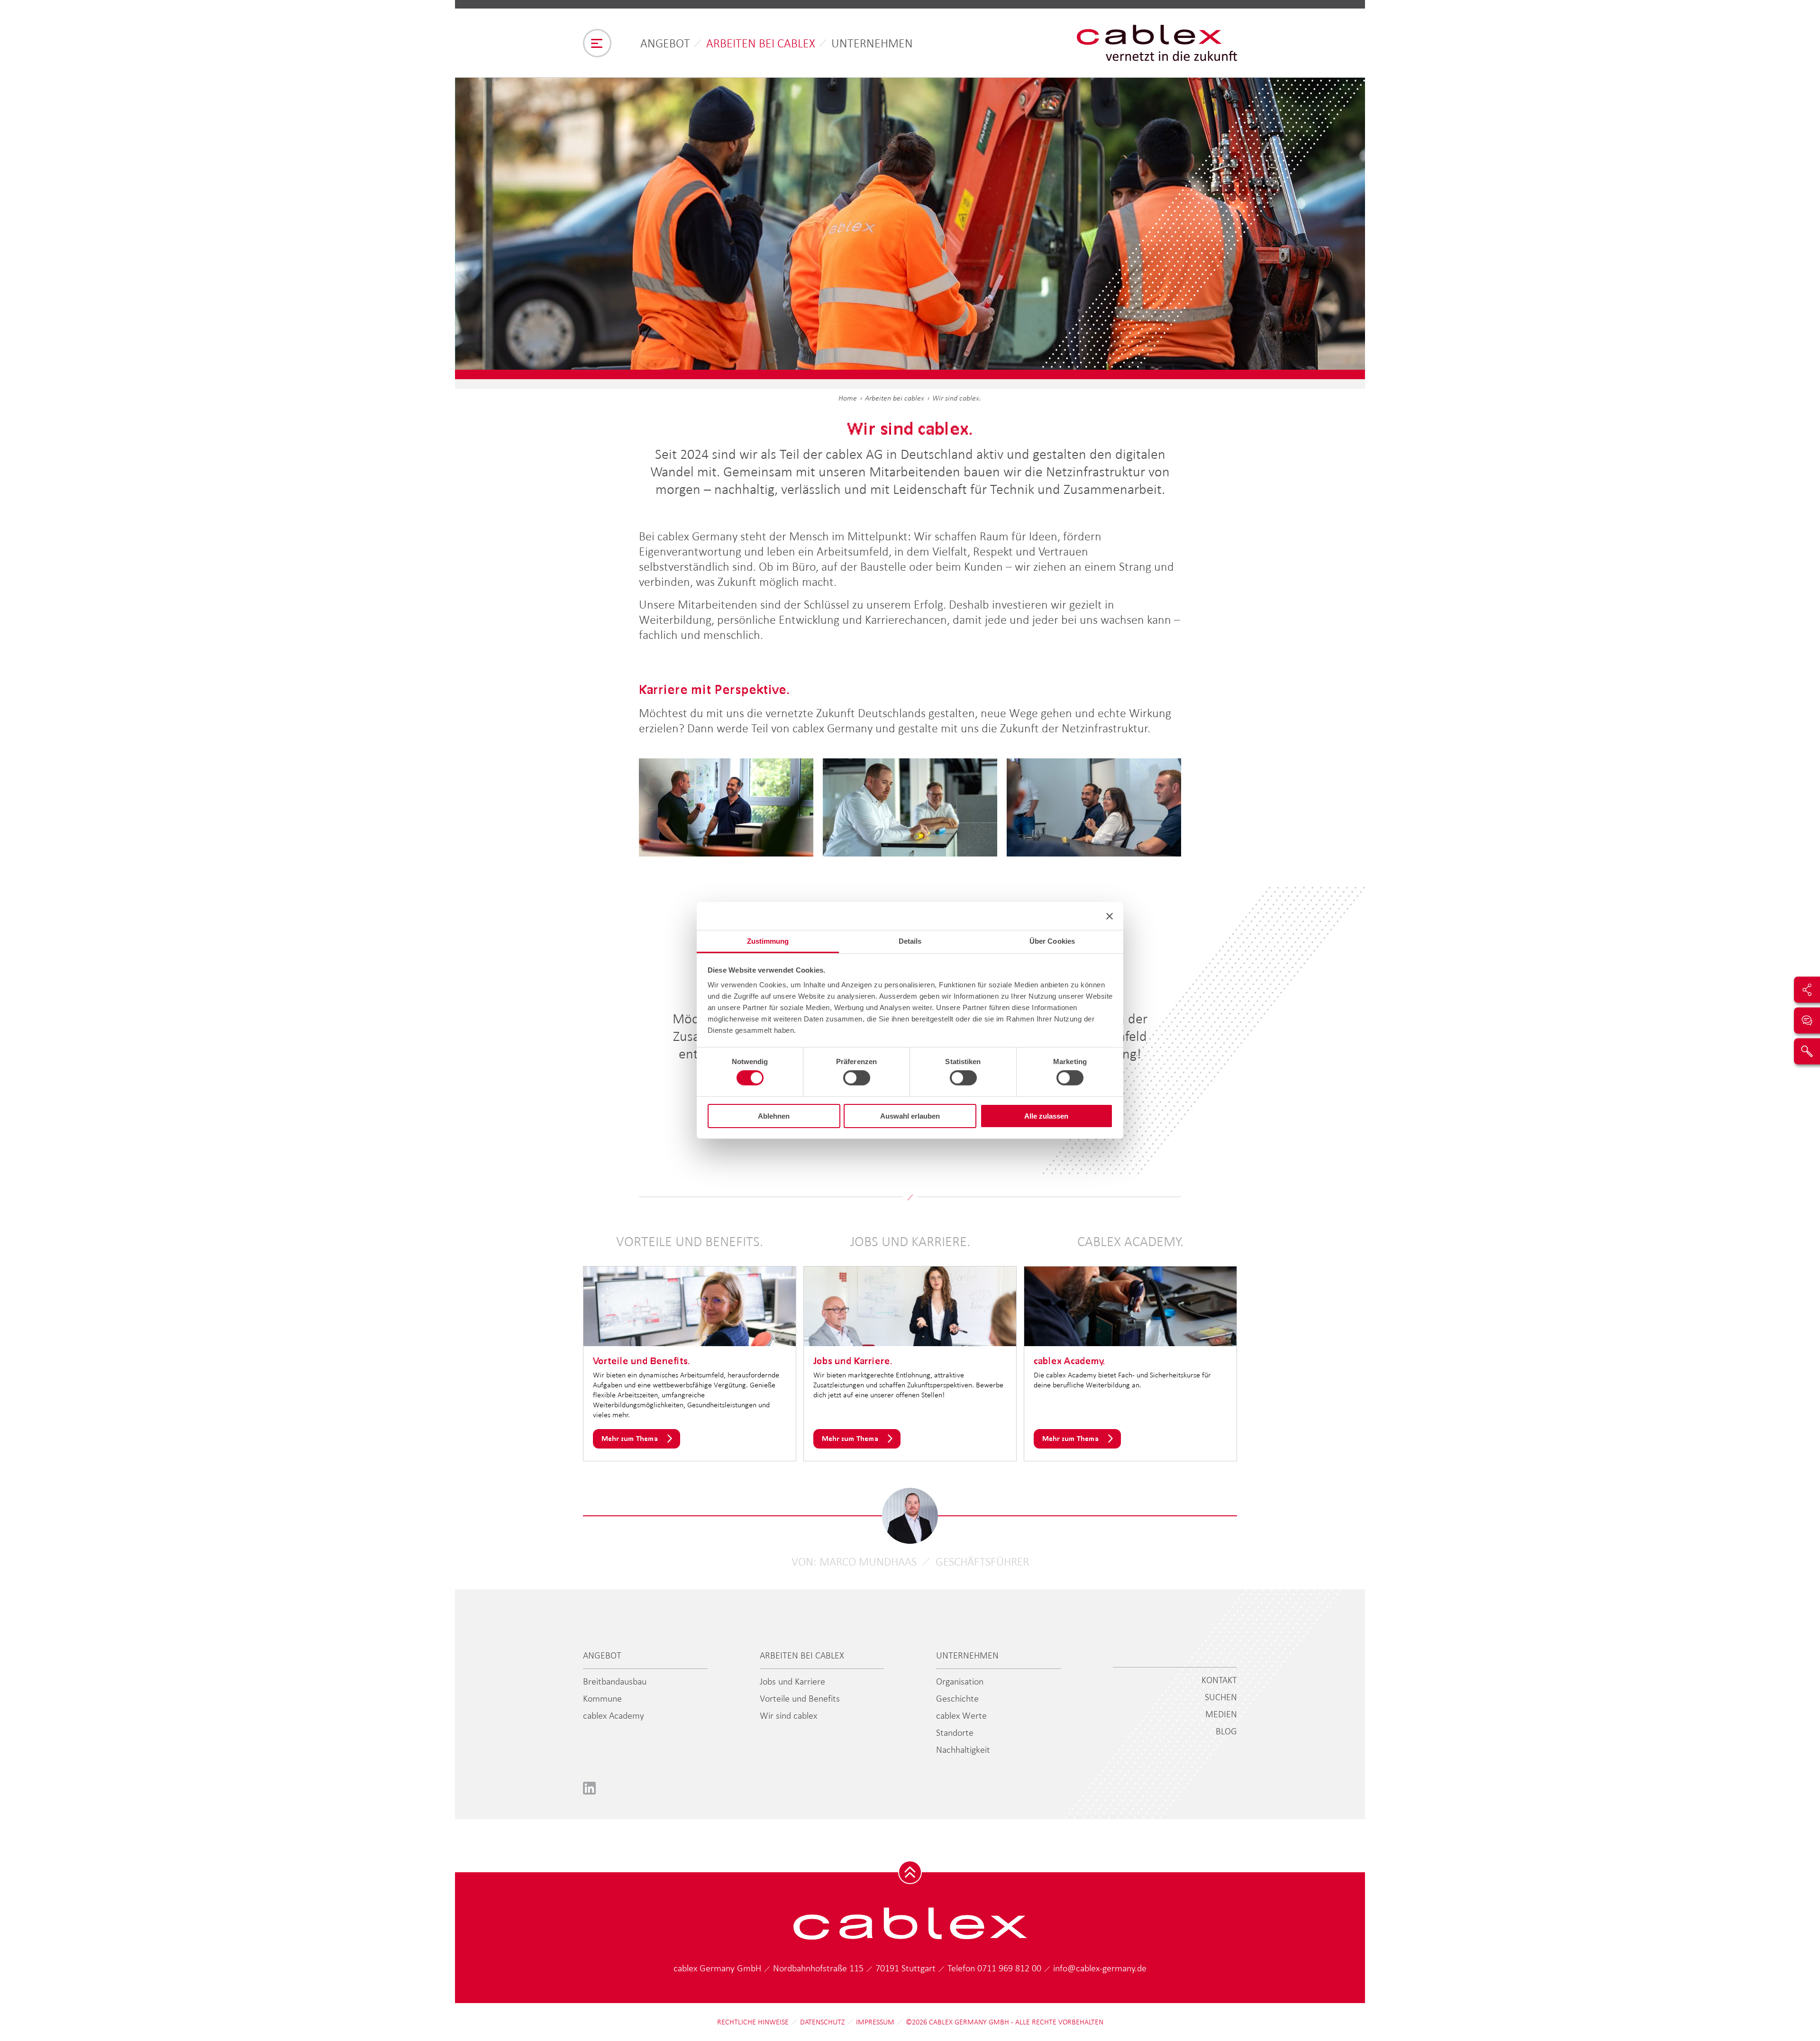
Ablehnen (774, 1116)
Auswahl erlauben (910, 1116)
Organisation (960, 1681)
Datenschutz (822, 2022)
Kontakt (1219, 1680)
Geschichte (957, 1698)
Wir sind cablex (788, 1715)
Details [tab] (910, 941)
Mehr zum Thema (630, 1438)
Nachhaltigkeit (963, 1749)
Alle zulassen (1046, 1116)
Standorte (955, 1732)
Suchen (1221, 1697)
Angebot (665, 43)
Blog (1226, 1731)
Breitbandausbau (615, 1681)
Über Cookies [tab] (1052, 941)
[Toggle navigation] (597, 43)
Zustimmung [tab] (768, 941)
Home (848, 398)
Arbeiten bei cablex (761, 43)
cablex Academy (614, 1715)
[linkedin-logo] (589, 1788)
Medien (1221, 1714)
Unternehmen (872, 43)
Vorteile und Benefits (800, 1698)
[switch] (857, 1078)
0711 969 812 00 (1010, 1968)
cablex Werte (961, 1715)
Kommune (602, 1698)
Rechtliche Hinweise (753, 2022)
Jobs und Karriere (792, 1681)
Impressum (875, 2022)
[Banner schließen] (1110, 916)
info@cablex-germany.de (1100, 1968)
